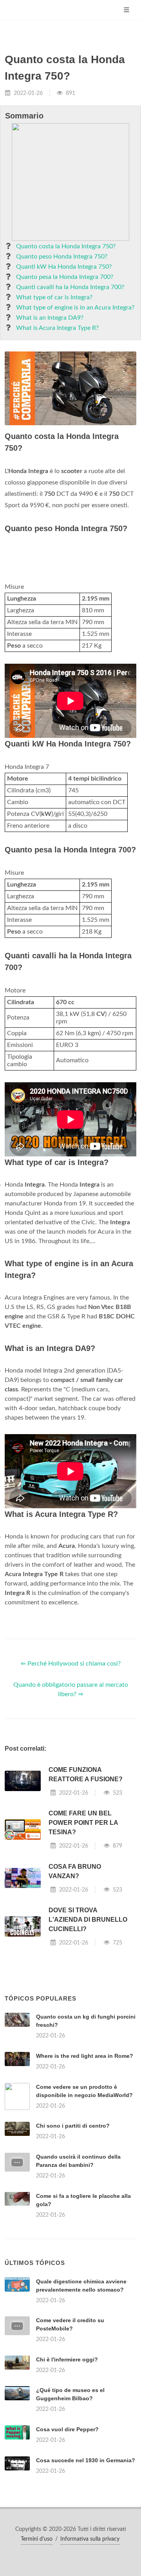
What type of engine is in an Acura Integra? (75, 308)
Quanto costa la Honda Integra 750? (66, 246)
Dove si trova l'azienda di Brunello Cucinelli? (88, 2018)
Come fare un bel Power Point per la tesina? (83, 1921)
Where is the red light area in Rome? (85, 2154)
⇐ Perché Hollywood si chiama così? (71, 1762)
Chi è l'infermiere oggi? (67, 2556)
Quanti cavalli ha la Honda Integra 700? (70, 287)
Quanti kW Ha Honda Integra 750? (64, 267)
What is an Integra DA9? (50, 318)
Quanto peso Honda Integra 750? (62, 257)
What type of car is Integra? (54, 297)
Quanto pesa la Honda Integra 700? (65, 277)
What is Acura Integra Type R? (57, 328)
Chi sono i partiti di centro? (73, 2224)
